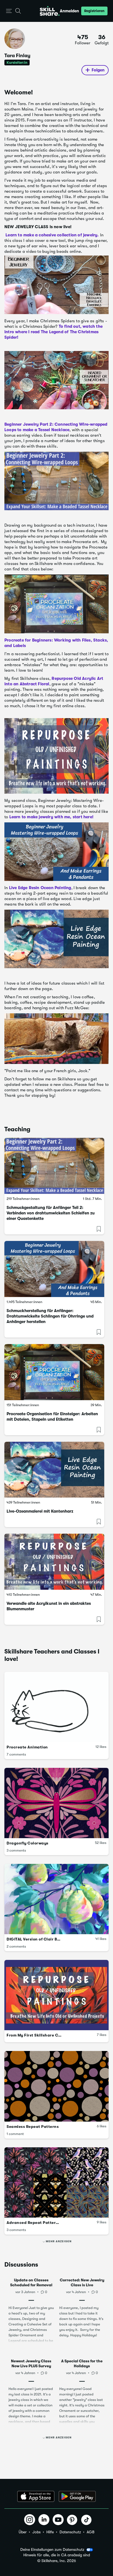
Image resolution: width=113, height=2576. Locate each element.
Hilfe (50, 2532)
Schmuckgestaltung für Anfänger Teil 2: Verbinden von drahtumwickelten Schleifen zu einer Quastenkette (51, 1213)
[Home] (50, 11)
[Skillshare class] (54, 1166)
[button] (9, 11)
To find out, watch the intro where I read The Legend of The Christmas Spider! (53, 332)
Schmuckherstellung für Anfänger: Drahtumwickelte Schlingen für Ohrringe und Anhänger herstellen (50, 1316)
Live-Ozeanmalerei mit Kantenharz (40, 1511)
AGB (91, 2532)
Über (23, 2532)
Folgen (98, 70)
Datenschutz (70, 2532)
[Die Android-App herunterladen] (77, 2496)
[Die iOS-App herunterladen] (36, 2496)
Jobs (36, 2532)
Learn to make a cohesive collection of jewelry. (52, 235)
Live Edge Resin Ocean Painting (40, 888)
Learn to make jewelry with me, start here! (51, 817)
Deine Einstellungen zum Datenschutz (52, 2549)
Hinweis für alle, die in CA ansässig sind (57, 2555)
